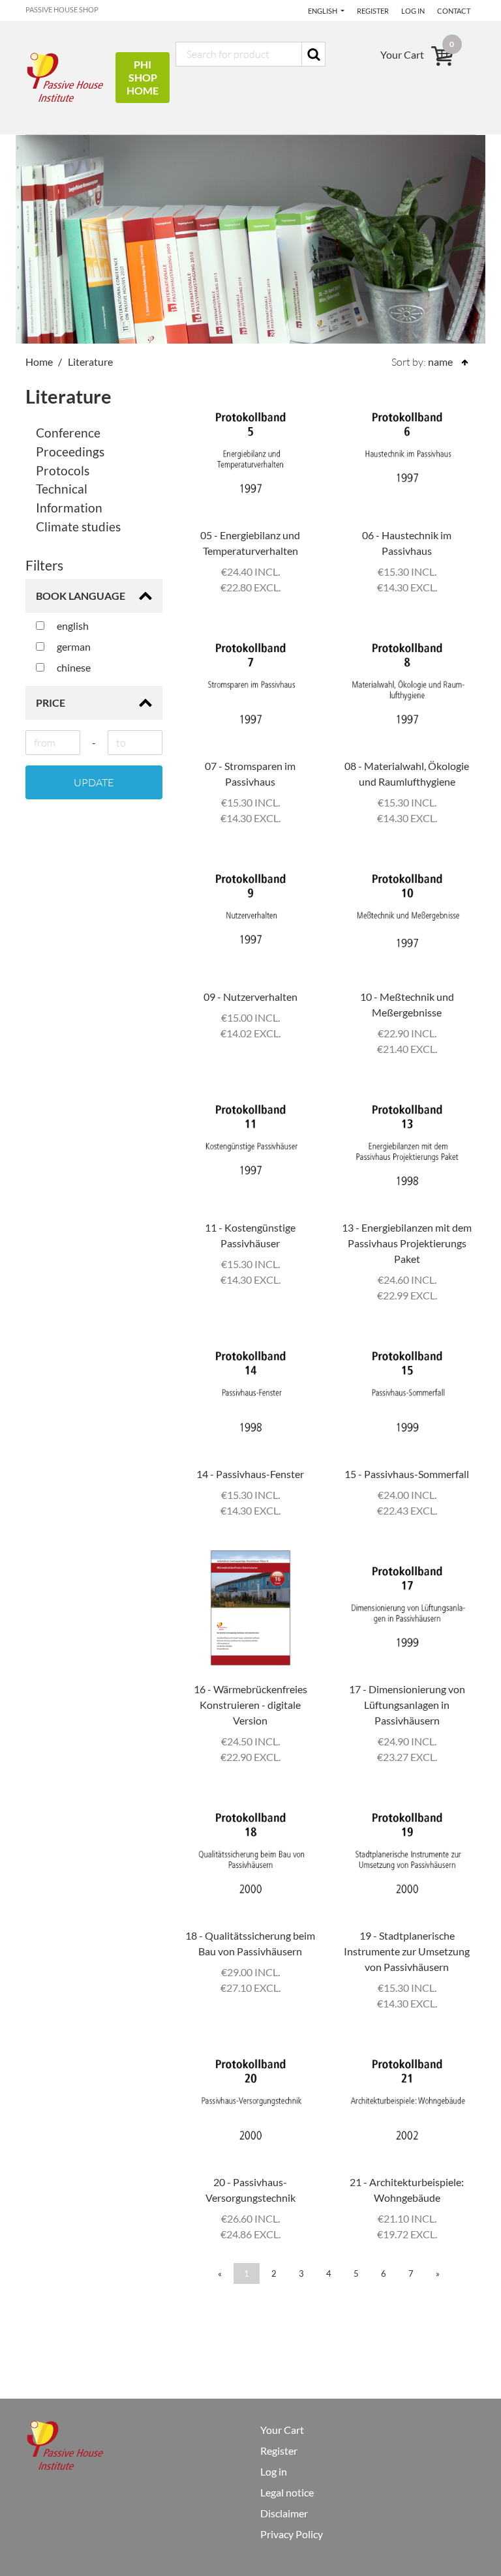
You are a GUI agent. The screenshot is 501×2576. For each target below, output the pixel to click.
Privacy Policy (292, 2534)
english (72, 626)
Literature (90, 362)
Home (39, 362)
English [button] (323, 11)
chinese (73, 667)
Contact (454, 11)
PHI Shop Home (143, 77)
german (73, 646)
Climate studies (78, 526)
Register (373, 11)
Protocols (63, 470)
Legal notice (287, 2492)
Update (94, 782)
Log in (413, 11)
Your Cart (282, 2430)
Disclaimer (284, 2513)
